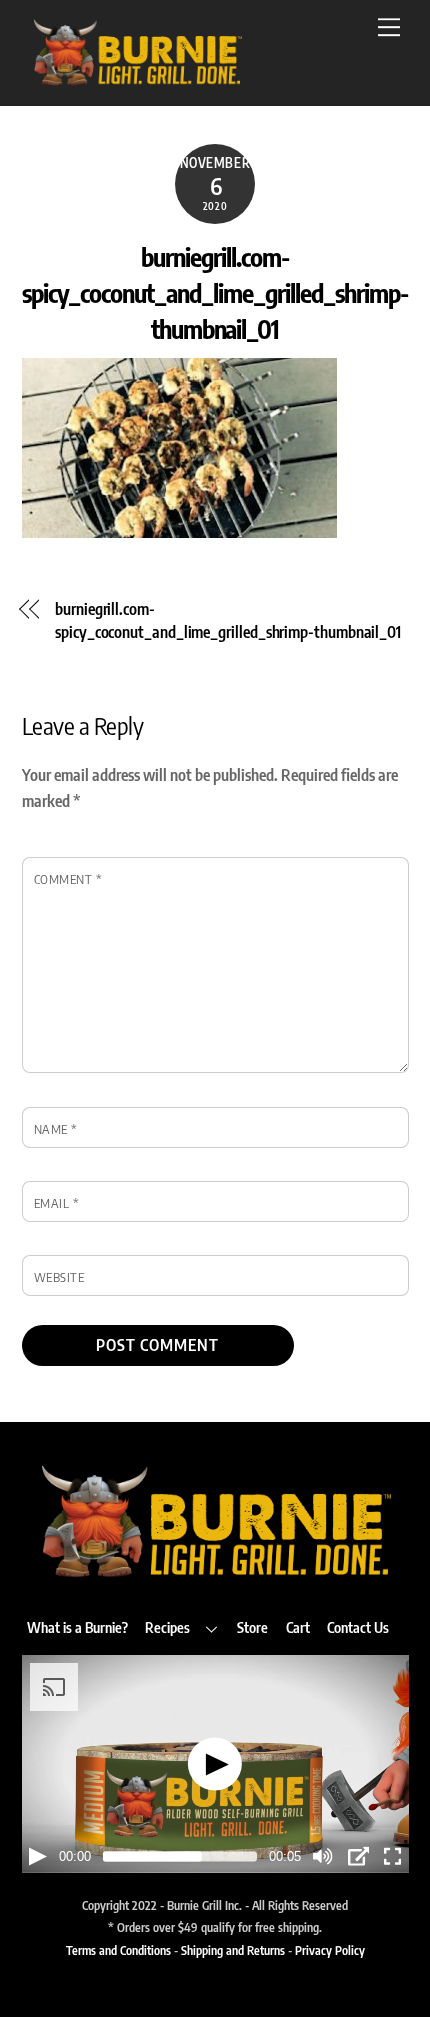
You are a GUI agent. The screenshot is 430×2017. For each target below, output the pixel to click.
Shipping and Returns (233, 1950)
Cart (298, 1627)
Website (59, 1277)
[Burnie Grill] (137, 80)
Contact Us (358, 1627)
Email (57, 1203)
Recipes (167, 1627)
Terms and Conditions (118, 1950)
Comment (68, 879)
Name (56, 1129)
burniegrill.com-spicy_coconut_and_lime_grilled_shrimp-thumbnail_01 (214, 293)
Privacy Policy (330, 1950)
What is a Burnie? (77, 1627)
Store (252, 1627)
